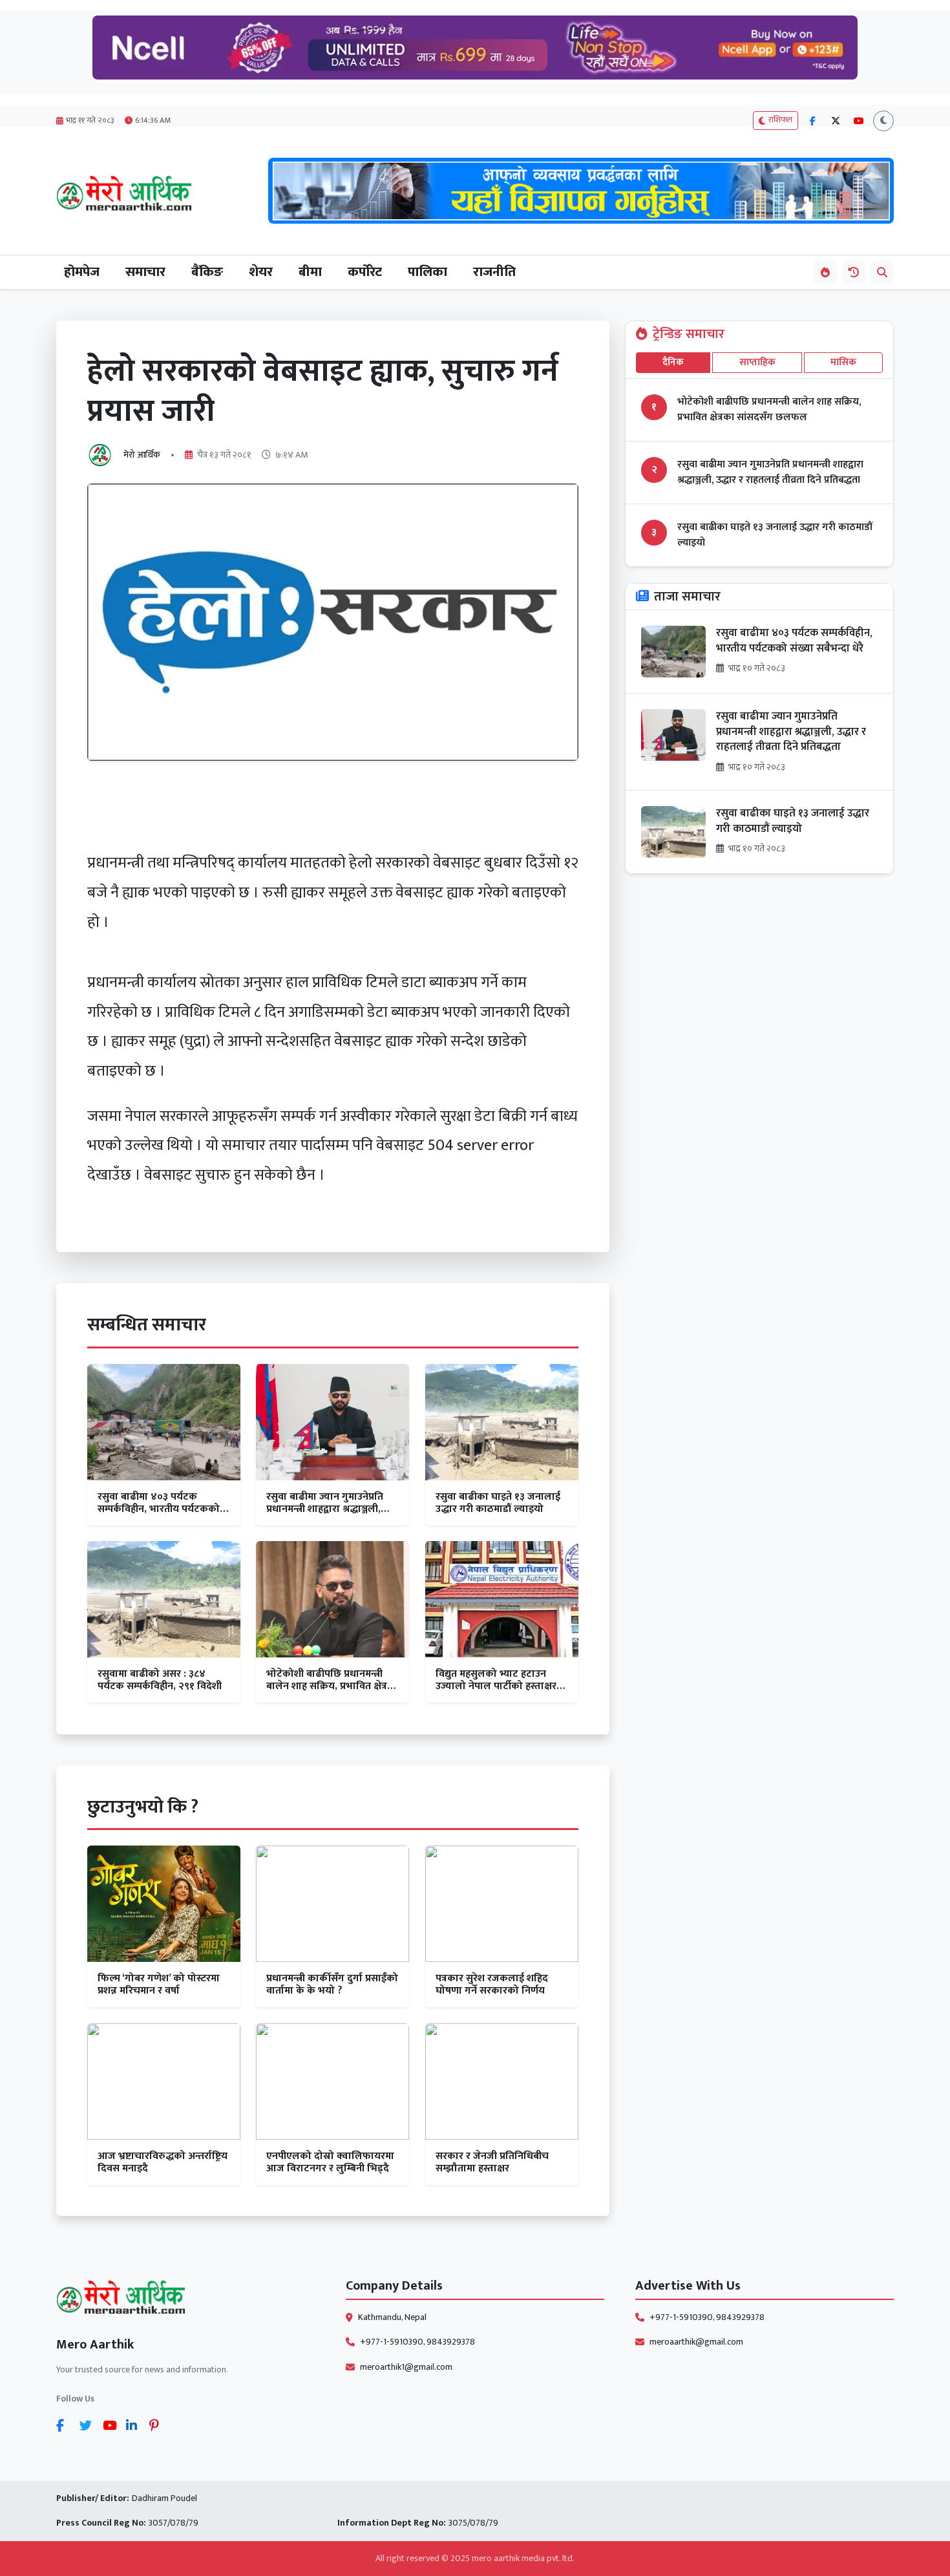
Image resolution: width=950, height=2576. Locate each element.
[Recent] (854, 272)
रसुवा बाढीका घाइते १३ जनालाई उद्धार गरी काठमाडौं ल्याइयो (775, 535)
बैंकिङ (207, 272)
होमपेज (82, 272)
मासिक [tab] (843, 362)
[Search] (882, 272)
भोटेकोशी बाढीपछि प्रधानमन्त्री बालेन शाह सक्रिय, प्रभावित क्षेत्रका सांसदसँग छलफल (769, 410)
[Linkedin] (135, 2425)
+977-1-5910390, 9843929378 (417, 2342)
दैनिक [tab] (673, 362)
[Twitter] (89, 2425)
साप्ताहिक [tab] (757, 362)
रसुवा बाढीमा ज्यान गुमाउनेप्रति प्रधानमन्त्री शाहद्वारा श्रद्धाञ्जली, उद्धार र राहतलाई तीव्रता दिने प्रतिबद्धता (770, 473)
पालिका (428, 272)
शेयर (261, 272)
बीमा (310, 272)
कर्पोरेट (365, 272)
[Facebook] (65, 2425)
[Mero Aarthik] (185, 2300)
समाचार (145, 272)
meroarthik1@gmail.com (406, 2367)
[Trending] (825, 272)
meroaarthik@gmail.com (696, 2342)
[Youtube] (112, 2425)
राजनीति (494, 272)
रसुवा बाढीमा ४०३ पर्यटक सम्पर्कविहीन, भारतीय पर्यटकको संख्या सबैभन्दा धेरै (794, 641)
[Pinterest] (158, 2425)
